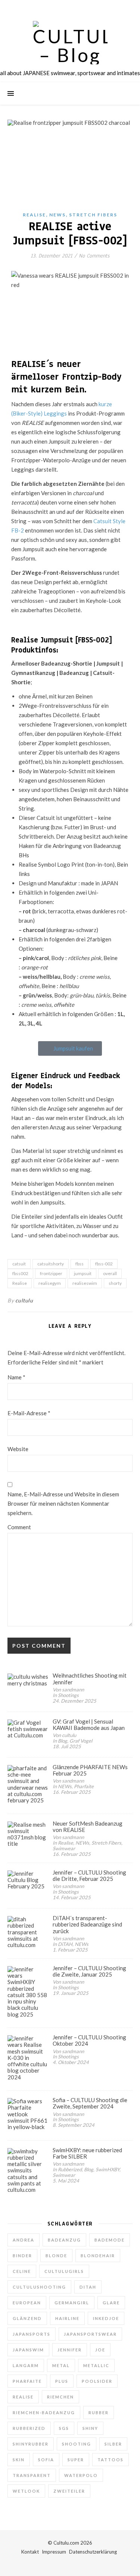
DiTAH (88, 2287)
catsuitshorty (51, 1264)
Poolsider (97, 2381)
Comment (19, 1527)
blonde (56, 2256)
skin (19, 2460)
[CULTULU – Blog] (70, 43)
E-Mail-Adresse (29, 1413)
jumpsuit (83, 1273)
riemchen (60, 2397)
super (76, 2460)
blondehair (98, 2256)
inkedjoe (106, 2318)
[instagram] (71, 7)
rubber (99, 2413)
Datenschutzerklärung (93, 2552)
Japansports (32, 2334)
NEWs (57, 215)
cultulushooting (39, 2287)
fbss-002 (104, 1264)
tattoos (111, 2460)
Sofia (46, 2460)
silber (113, 2444)
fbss (80, 1264)
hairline (67, 2318)
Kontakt (30, 2552)
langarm (26, 2365)
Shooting (77, 2444)
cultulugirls (64, 2271)
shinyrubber (31, 2444)
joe (100, 2350)
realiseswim (85, 1283)
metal (61, 2365)
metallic (96, 2365)
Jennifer (70, 2350)
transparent (32, 2475)
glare (111, 2303)
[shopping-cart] (91, 7)
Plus (62, 2381)
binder (22, 2256)
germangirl (72, 2303)
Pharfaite (27, 2381)
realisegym (50, 1283)
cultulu (24, 1300)
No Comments (94, 256)
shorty (115, 1283)
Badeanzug (64, 2240)
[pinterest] (81, 7)
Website (18, 1449)
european (27, 2303)
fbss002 (20, 1273)
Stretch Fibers (93, 215)
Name (16, 1377)
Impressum (54, 2552)
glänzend (27, 2318)
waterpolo (81, 2475)
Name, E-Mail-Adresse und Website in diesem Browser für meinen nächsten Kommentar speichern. (63, 1503)
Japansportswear (90, 2334)
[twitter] (60, 7)
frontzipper (51, 1273)
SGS (64, 2428)
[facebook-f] (50, 7)
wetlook (26, 2491)
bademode (110, 2240)
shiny (90, 2428)
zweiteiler (69, 2491)
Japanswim (28, 2350)
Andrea (24, 2240)
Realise (34, 215)
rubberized (29, 2428)
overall (110, 1273)
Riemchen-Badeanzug (44, 2413)
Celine (22, 2271)
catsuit (19, 1264)
